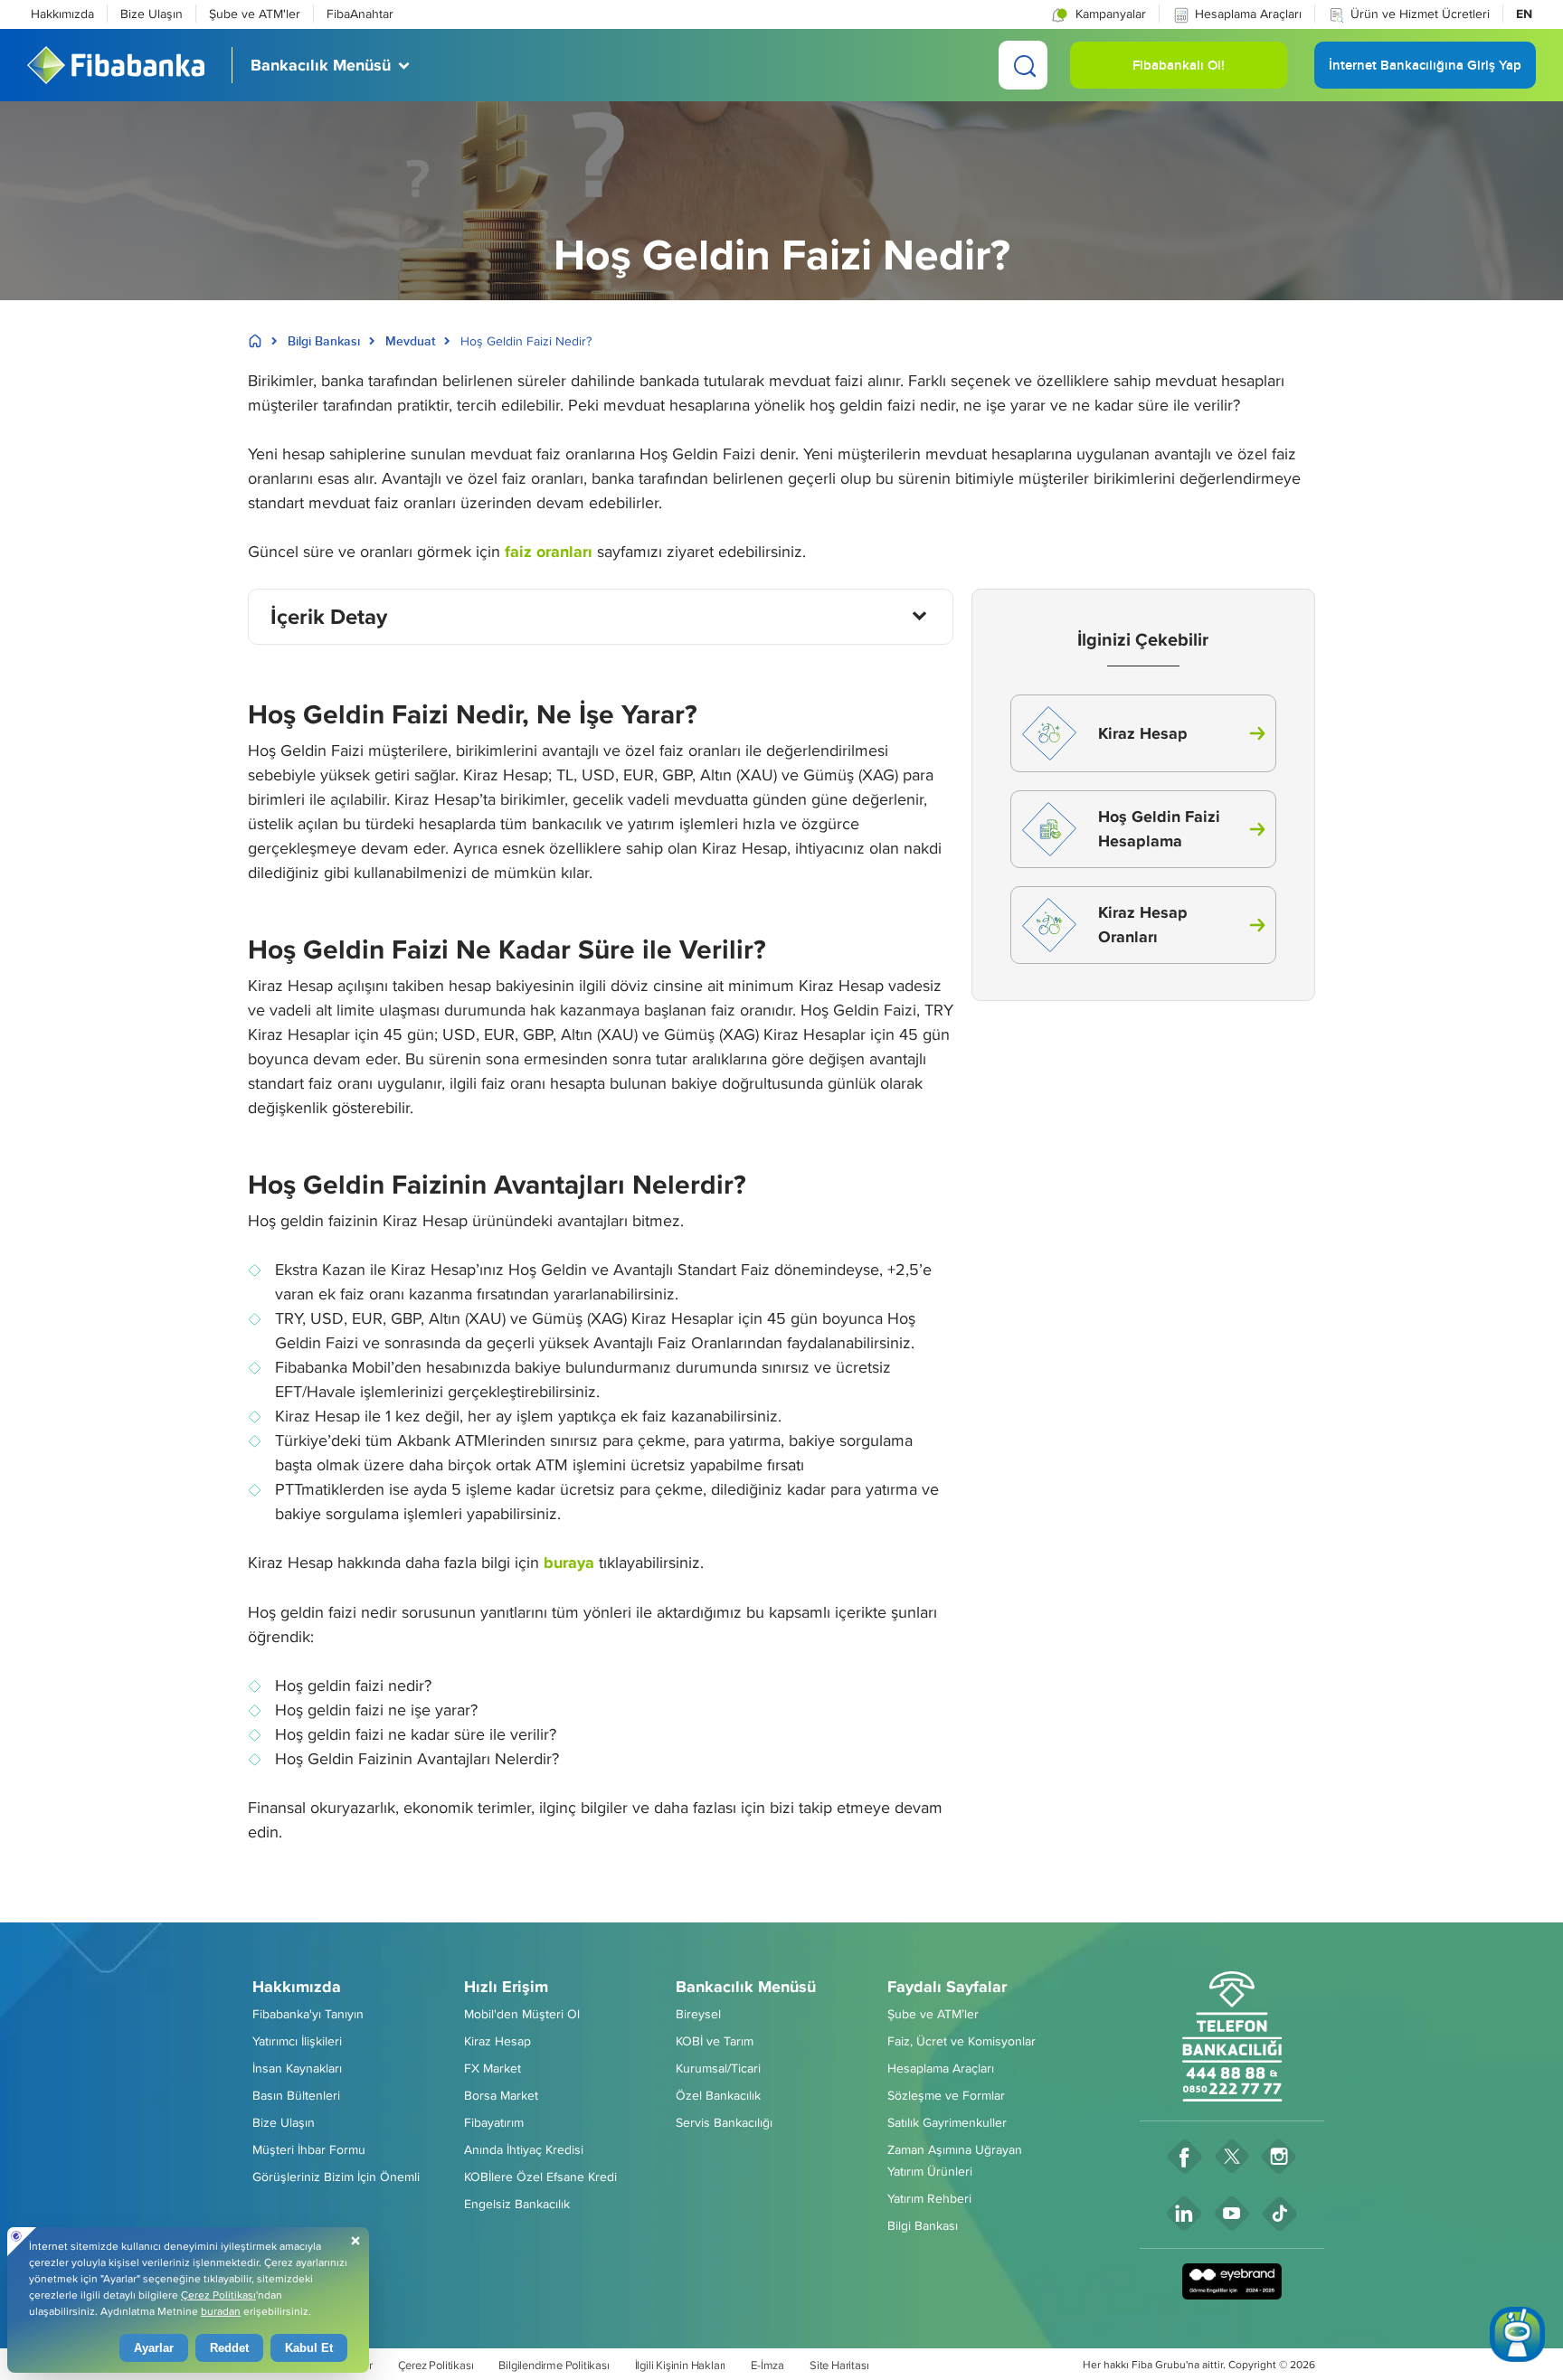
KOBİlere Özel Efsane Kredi (540, 2177)
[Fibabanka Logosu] (116, 65)
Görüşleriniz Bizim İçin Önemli (336, 2177)
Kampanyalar (1109, 14)
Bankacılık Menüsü (746, 1987)
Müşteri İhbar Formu (309, 2149)
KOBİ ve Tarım (715, 2041)
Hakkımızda (62, 14)
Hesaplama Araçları (1248, 14)
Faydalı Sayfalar (947, 1987)
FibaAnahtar (360, 14)
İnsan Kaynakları (297, 2068)
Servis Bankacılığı (724, 2122)
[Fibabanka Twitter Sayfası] (1232, 2156)
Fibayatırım (494, 2122)
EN (1524, 14)
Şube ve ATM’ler (933, 2014)
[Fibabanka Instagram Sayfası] (1279, 2156)
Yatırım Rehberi (929, 2198)
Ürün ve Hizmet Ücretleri (1420, 14)
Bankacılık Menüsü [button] (321, 65)
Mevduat (410, 341)
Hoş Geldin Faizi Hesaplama (1159, 829)
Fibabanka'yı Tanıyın (308, 2014)
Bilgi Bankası (324, 341)
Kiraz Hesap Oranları (1143, 925)
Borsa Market (501, 2095)
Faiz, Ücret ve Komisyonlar (961, 2041)
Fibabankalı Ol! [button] (1179, 72)
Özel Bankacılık (718, 2095)
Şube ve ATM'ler (255, 14)
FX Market (493, 2068)
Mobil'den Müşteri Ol (522, 2014)
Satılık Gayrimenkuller (947, 2122)
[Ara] (1023, 65)
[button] (1098, 14)
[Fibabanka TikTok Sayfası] (1280, 2213)
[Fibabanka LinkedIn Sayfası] (1184, 2213)
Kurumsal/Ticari (718, 2068)
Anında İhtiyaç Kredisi (524, 2149)
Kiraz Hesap (1143, 733)
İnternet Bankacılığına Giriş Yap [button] (1425, 72)
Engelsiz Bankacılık (517, 2204)
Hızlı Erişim (506, 1987)
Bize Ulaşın (152, 14)
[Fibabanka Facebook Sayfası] (1185, 2156)
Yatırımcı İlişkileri (297, 2041)
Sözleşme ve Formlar (946, 2095)
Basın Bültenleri (296, 2095)
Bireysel (698, 2014)
